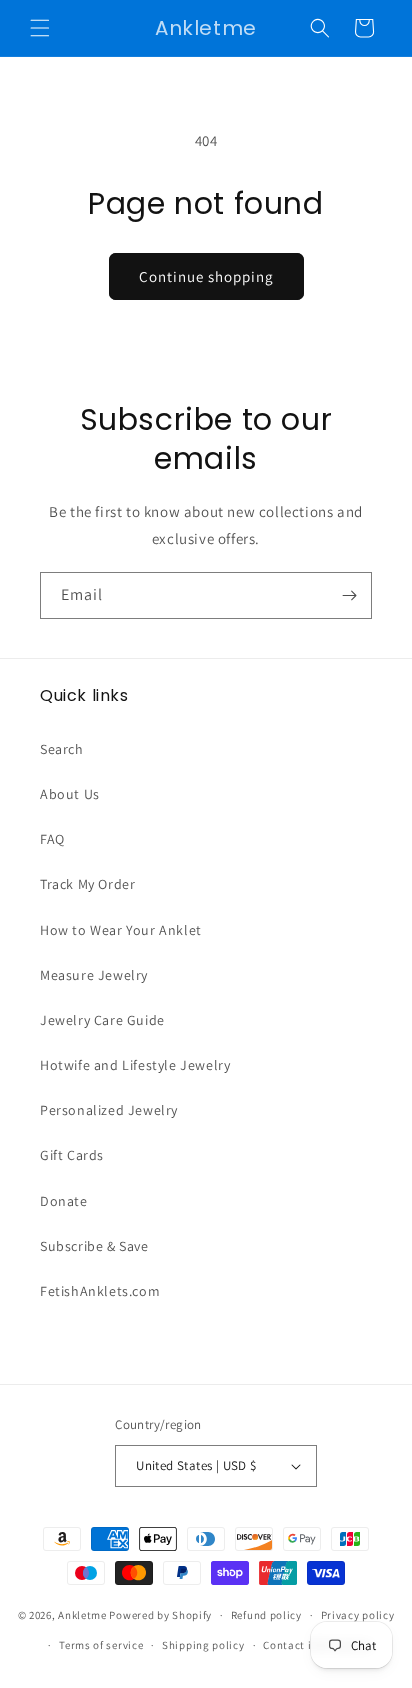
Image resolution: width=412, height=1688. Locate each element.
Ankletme (82, 1615)
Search (62, 749)
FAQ (52, 839)
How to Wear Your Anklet (121, 930)
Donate (64, 1201)
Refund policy (266, 1615)
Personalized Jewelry (109, 1110)
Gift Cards (72, 1155)
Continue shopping (206, 276)
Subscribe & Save (94, 1246)
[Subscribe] (349, 595)
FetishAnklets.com (100, 1291)
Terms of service (101, 1645)
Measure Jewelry (94, 975)
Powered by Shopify (160, 1615)
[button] (40, 28)
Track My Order (87, 884)
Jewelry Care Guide (102, 1020)
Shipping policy (203, 1645)
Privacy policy (358, 1615)
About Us (70, 794)
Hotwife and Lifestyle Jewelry (135, 1065)
